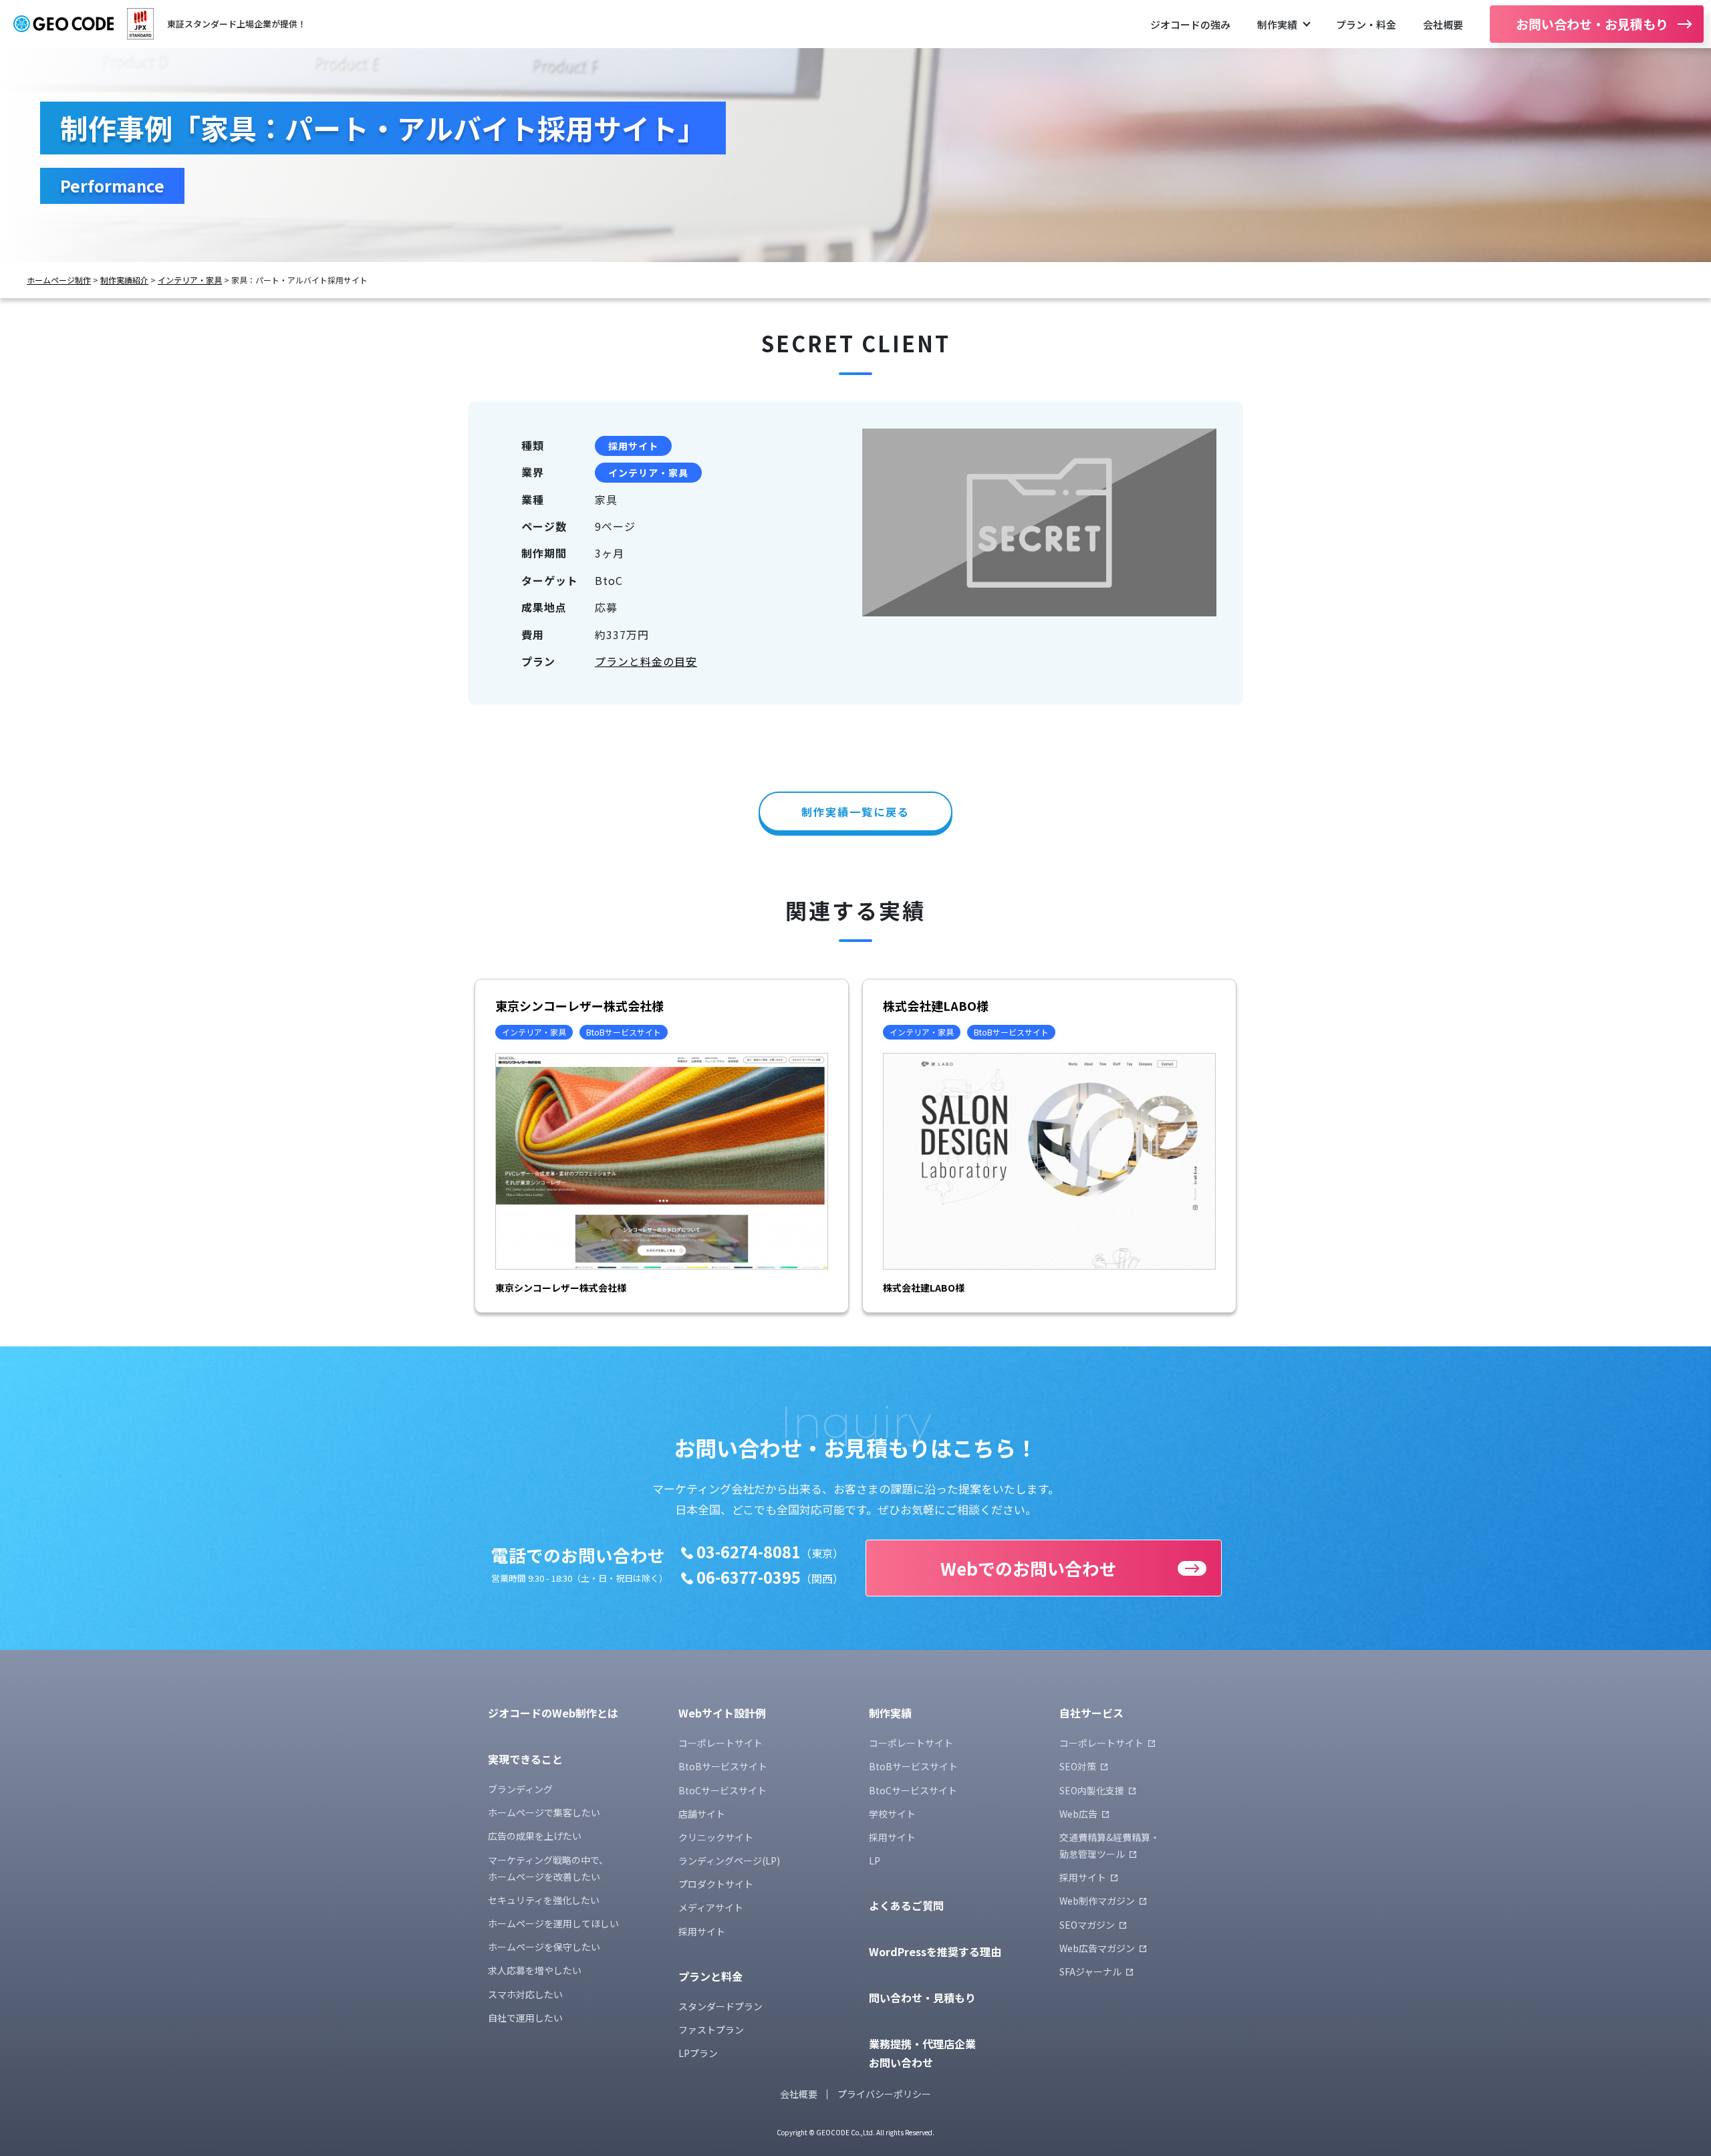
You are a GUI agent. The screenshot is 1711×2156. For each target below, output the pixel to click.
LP (875, 1861)
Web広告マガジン (1097, 1948)
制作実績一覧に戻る (855, 812)
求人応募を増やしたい (535, 1970)
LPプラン (698, 2053)
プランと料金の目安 (646, 661)
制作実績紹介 (124, 280)
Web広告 (1078, 1814)
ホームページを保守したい (544, 1947)
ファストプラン (711, 2030)
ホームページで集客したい (544, 1812)
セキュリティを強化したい (544, 1900)
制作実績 (1277, 24)
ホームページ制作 (59, 280)
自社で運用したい (525, 2018)
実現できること (525, 1759)
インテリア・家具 (190, 280)
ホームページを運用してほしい (553, 1923)
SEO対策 (1078, 1766)
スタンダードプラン (720, 2006)
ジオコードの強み (1190, 24)
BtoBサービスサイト (723, 1766)
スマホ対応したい (525, 1994)
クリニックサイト (716, 1837)
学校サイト (892, 1814)
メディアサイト (711, 1907)
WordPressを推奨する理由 (935, 1951)
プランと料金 (710, 1976)
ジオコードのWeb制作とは (553, 1713)
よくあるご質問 (906, 1905)
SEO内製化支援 (1092, 1790)
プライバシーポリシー (884, 2094)
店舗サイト (702, 1814)
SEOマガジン (1087, 1925)
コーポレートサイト (720, 1743)
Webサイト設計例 (722, 1713)
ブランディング (520, 1789)
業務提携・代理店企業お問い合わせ (922, 2053)
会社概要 (1443, 24)
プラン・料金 (1366, 24)
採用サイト (633, 446)
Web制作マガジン (1097, 1901)
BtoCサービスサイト (722, 1790)
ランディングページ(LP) (729, 1861)
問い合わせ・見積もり (922, 1998)
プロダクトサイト (716, 1884)
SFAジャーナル (1090, 1971)
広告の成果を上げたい (535, 1836)
